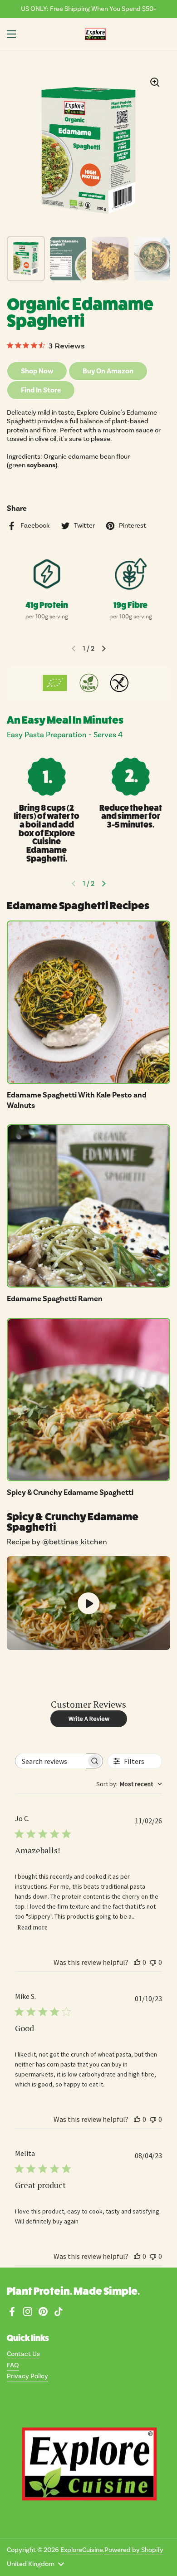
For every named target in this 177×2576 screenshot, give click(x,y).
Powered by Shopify (134, 2550)
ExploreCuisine (82, 2550)
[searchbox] (51, 1761)
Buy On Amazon (108, 371)
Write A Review (89, 1719)
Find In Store (41, 390)
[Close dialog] (172, 1262)
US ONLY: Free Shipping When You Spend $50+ (89, 9)
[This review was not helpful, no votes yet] (153, 1962)
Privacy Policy (27, 2376)
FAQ (13, 2365)
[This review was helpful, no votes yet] (137, 1962)
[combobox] (129, 1784)
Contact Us (23, 2354)
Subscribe (152, 1277)
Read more (32, 1927)
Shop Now (37, 371)
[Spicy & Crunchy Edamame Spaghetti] (88, 1400)
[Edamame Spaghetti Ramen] (88, 1206)
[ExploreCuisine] (95, 34)
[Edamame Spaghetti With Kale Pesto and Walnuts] (88, 1002)
